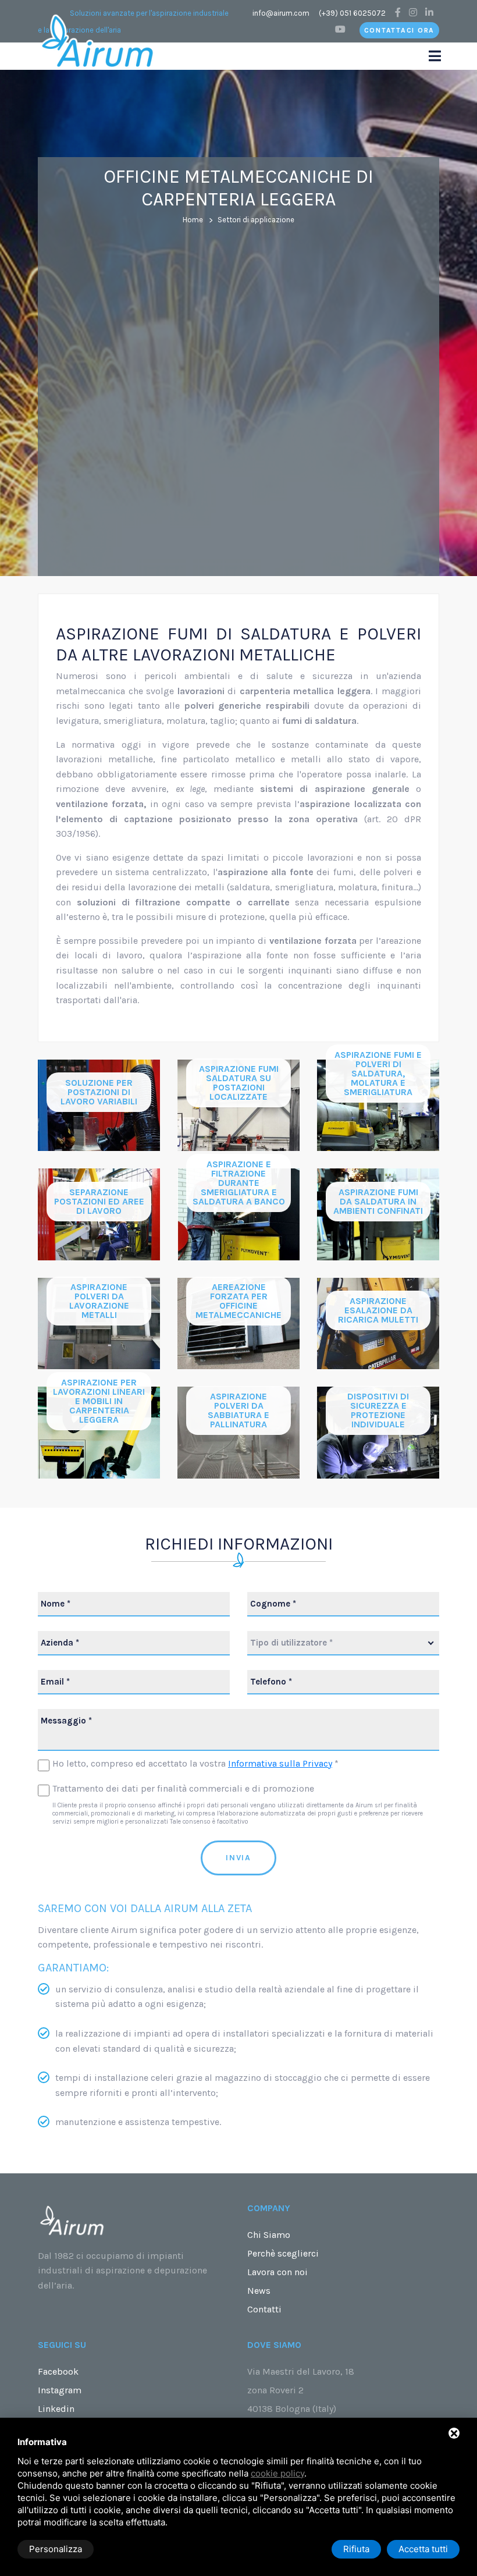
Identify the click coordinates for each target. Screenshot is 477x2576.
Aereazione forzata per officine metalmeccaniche (238, 1301)
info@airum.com (281, 13)
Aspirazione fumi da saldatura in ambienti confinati (378, 1201)
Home (193, 220)
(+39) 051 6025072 (352, 13)
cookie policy (277, 2473)
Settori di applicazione (256, 220)
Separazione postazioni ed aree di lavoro (99, 1201)
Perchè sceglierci (283, 2253)
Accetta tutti (423, 2549)
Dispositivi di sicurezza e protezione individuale (378, 1410)
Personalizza (56, 2549)
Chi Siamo (269, 2235)
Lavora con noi (277, 2272)
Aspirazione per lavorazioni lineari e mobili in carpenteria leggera (99, 1401)
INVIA (238, 1858)
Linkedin (56, 2409)
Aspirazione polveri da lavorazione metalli (99, 1301)
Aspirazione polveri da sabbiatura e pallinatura (238, 1410)
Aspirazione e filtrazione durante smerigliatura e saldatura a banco (239, 1183)
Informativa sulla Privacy (280, 1763)
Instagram (60, 2390)
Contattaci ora (400, 30)
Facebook (58, 2371)
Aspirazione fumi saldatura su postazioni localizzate (239, 1083)
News (259, 2291)
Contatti (264, 2309)
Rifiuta (356, 2549)
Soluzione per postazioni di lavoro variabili (99, 1092)
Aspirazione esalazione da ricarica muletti (378, 1310)
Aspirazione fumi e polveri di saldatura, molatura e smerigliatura (378, 1073)
